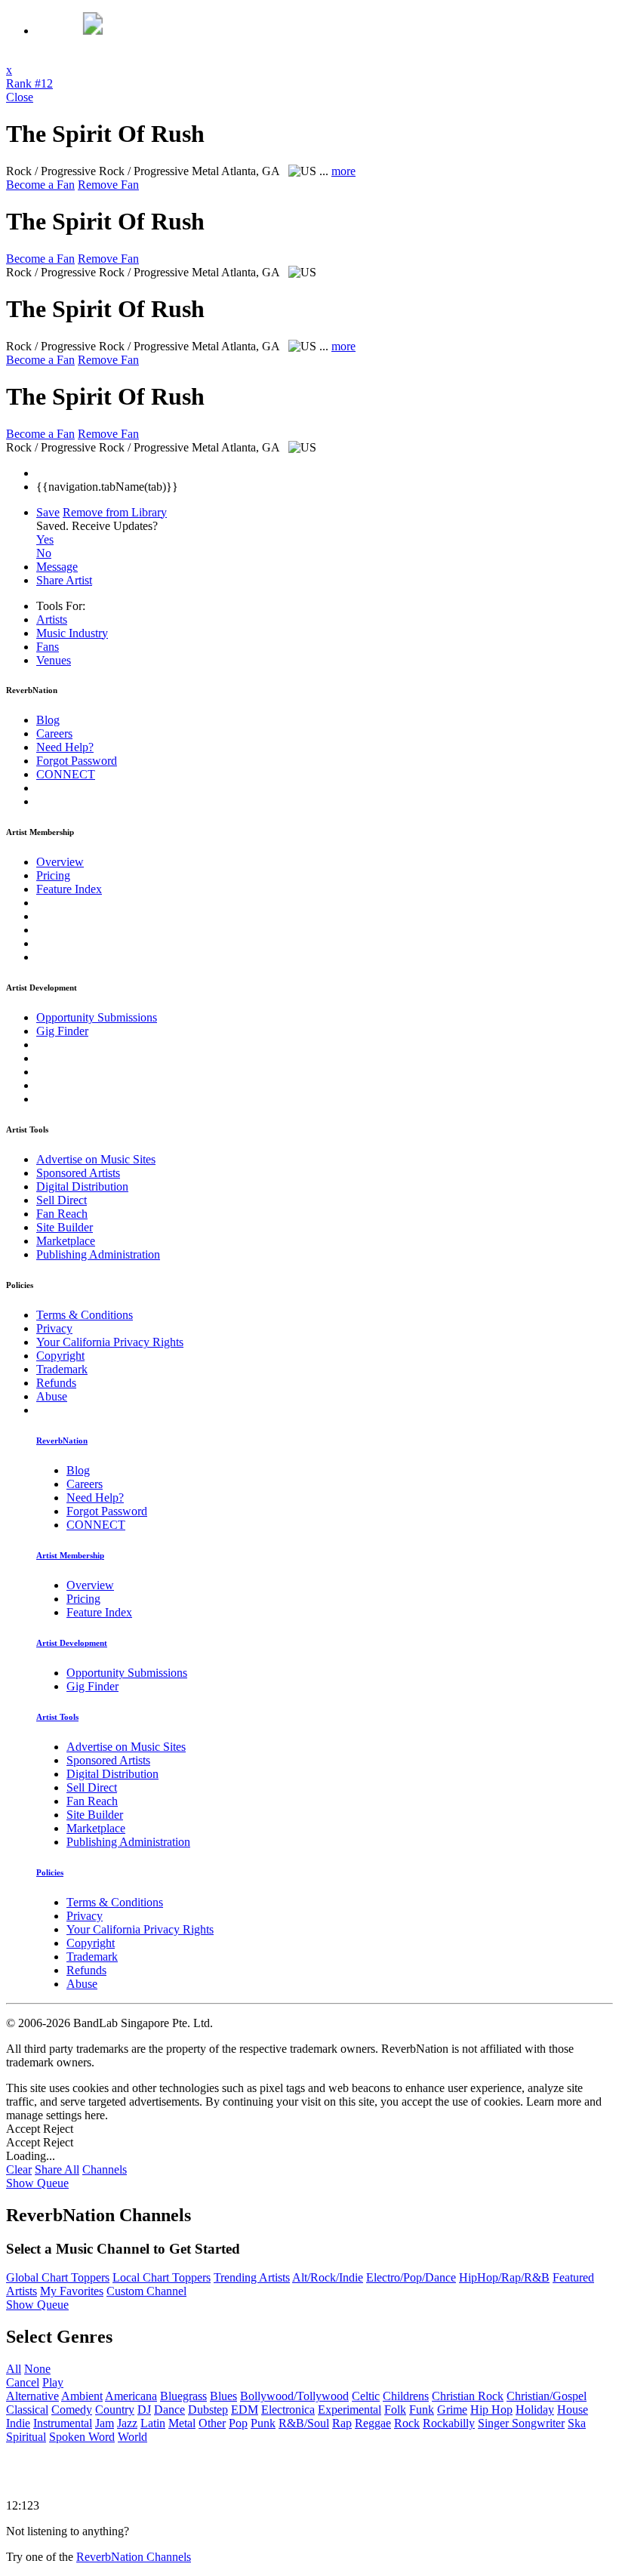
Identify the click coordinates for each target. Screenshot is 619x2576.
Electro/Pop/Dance (411, 2277)
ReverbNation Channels (134, 2557)
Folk (395, 2410)
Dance (169, 2410)
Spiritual (26, 2437)
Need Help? (65, 747)
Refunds (56, 1383)
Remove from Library (115, 512)
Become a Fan (40, 185)
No (44, 553)
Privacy (54, 1328)
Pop (238, 2423)
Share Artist (64, 580)
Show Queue (37, 2183)
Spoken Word (82, 2437)
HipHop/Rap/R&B (504, 2277)
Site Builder (65, 1227)
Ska (577, 2423)
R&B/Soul (304, 2423)
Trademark (62, 1369)
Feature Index (69, 889)
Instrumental (63, 2423)
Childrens (406, 2396)
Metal (182, 2423)
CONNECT (66, 774)
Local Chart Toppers (162, 2277)
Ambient (82, 2396)
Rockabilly (449, 2423)
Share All (57, 2169)
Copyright (60, 1356)
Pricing (53, 875)
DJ (144, 2410)
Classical (27, 2410)
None (37, 2369)
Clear (19, 2169)
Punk (263, 2423)
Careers (54, 733)
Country (115, 2410)
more (343, 171)
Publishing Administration (98, 1254)
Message (57, 567)
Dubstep (208, 2410)
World (132, 2437)
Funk (422, 2410)
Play (53, 2382)
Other (212, 2423)
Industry (72, 633)
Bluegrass (183, 2396)
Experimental (350, 2410)
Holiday (535, 2410)
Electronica (288, 2410)
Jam (105, 2423)
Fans (48, 647)
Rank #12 (29, 83)
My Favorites (72, 2291)
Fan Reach (62, 1214)
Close (20, 97)
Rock (407, 2423)
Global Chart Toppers (58, 2277)
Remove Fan (108, 185)
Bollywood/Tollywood (294, 2396)
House (573, 2410)
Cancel (23, 2382)
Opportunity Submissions (97, 1017)
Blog (48, 720)
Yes (45, 539)
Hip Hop (491, 2410)
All (14, 2369)
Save (48, 512)
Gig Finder (62, 1031)
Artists (52, 619)
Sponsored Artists (78, 1173)
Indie (18, 2423)
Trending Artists (252, 2277)
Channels (105, 2169)
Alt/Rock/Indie (328, 2277)
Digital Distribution (82, 1186)
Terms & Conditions (85, 1315)
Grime (452, 2410)
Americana (131, 2396)
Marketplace (66, 1241)
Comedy (72, 2410)
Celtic (366, 2396)
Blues (223, 2396)
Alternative (32, 2396)
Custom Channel (146, 2291)
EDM (245, 2410)
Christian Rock (468, 2396)
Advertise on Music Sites (96, 1159)
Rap (342, 2423)
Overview (60, 862)
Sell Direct (62, 1200)
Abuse (52, 1396)
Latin (153, 2423)
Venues (54, 660)
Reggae (373, 2423)
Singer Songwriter (521, 2423)
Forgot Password (77, 761)
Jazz (127, 2423)
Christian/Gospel (547, 2396)
